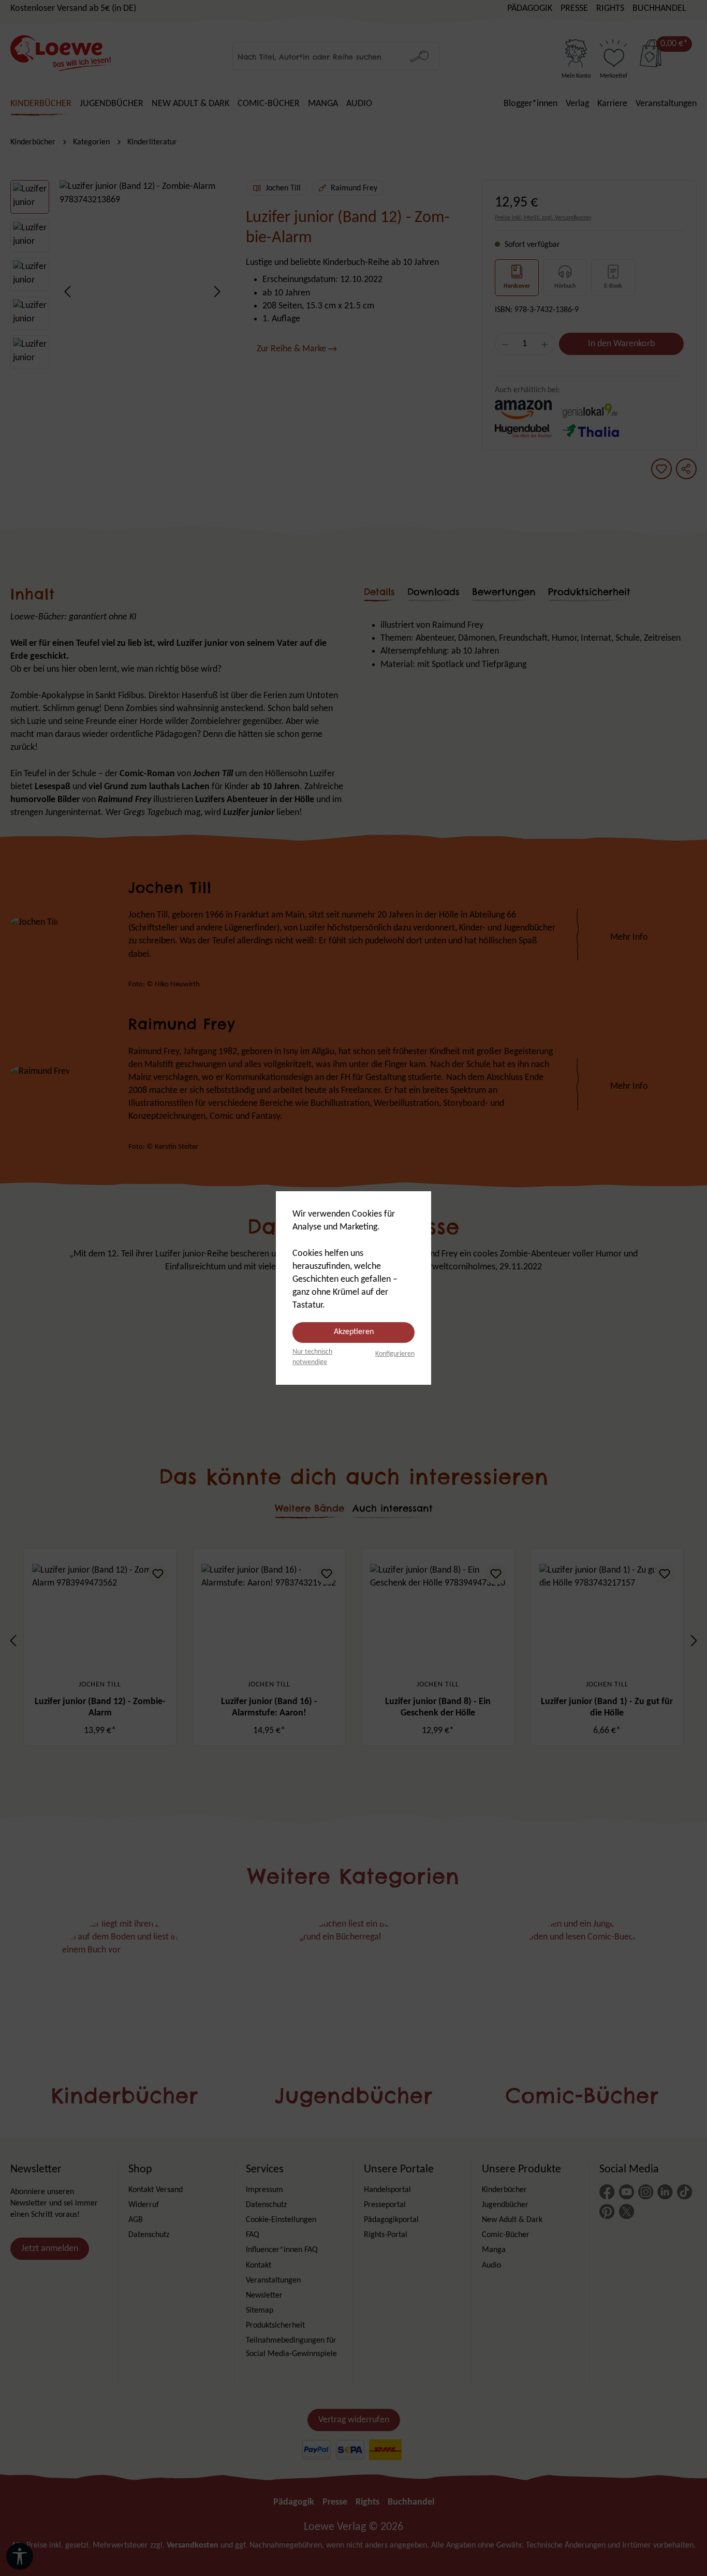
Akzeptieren (354, 1332)
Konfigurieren (395, 1354)
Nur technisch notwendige (312, 1357)
